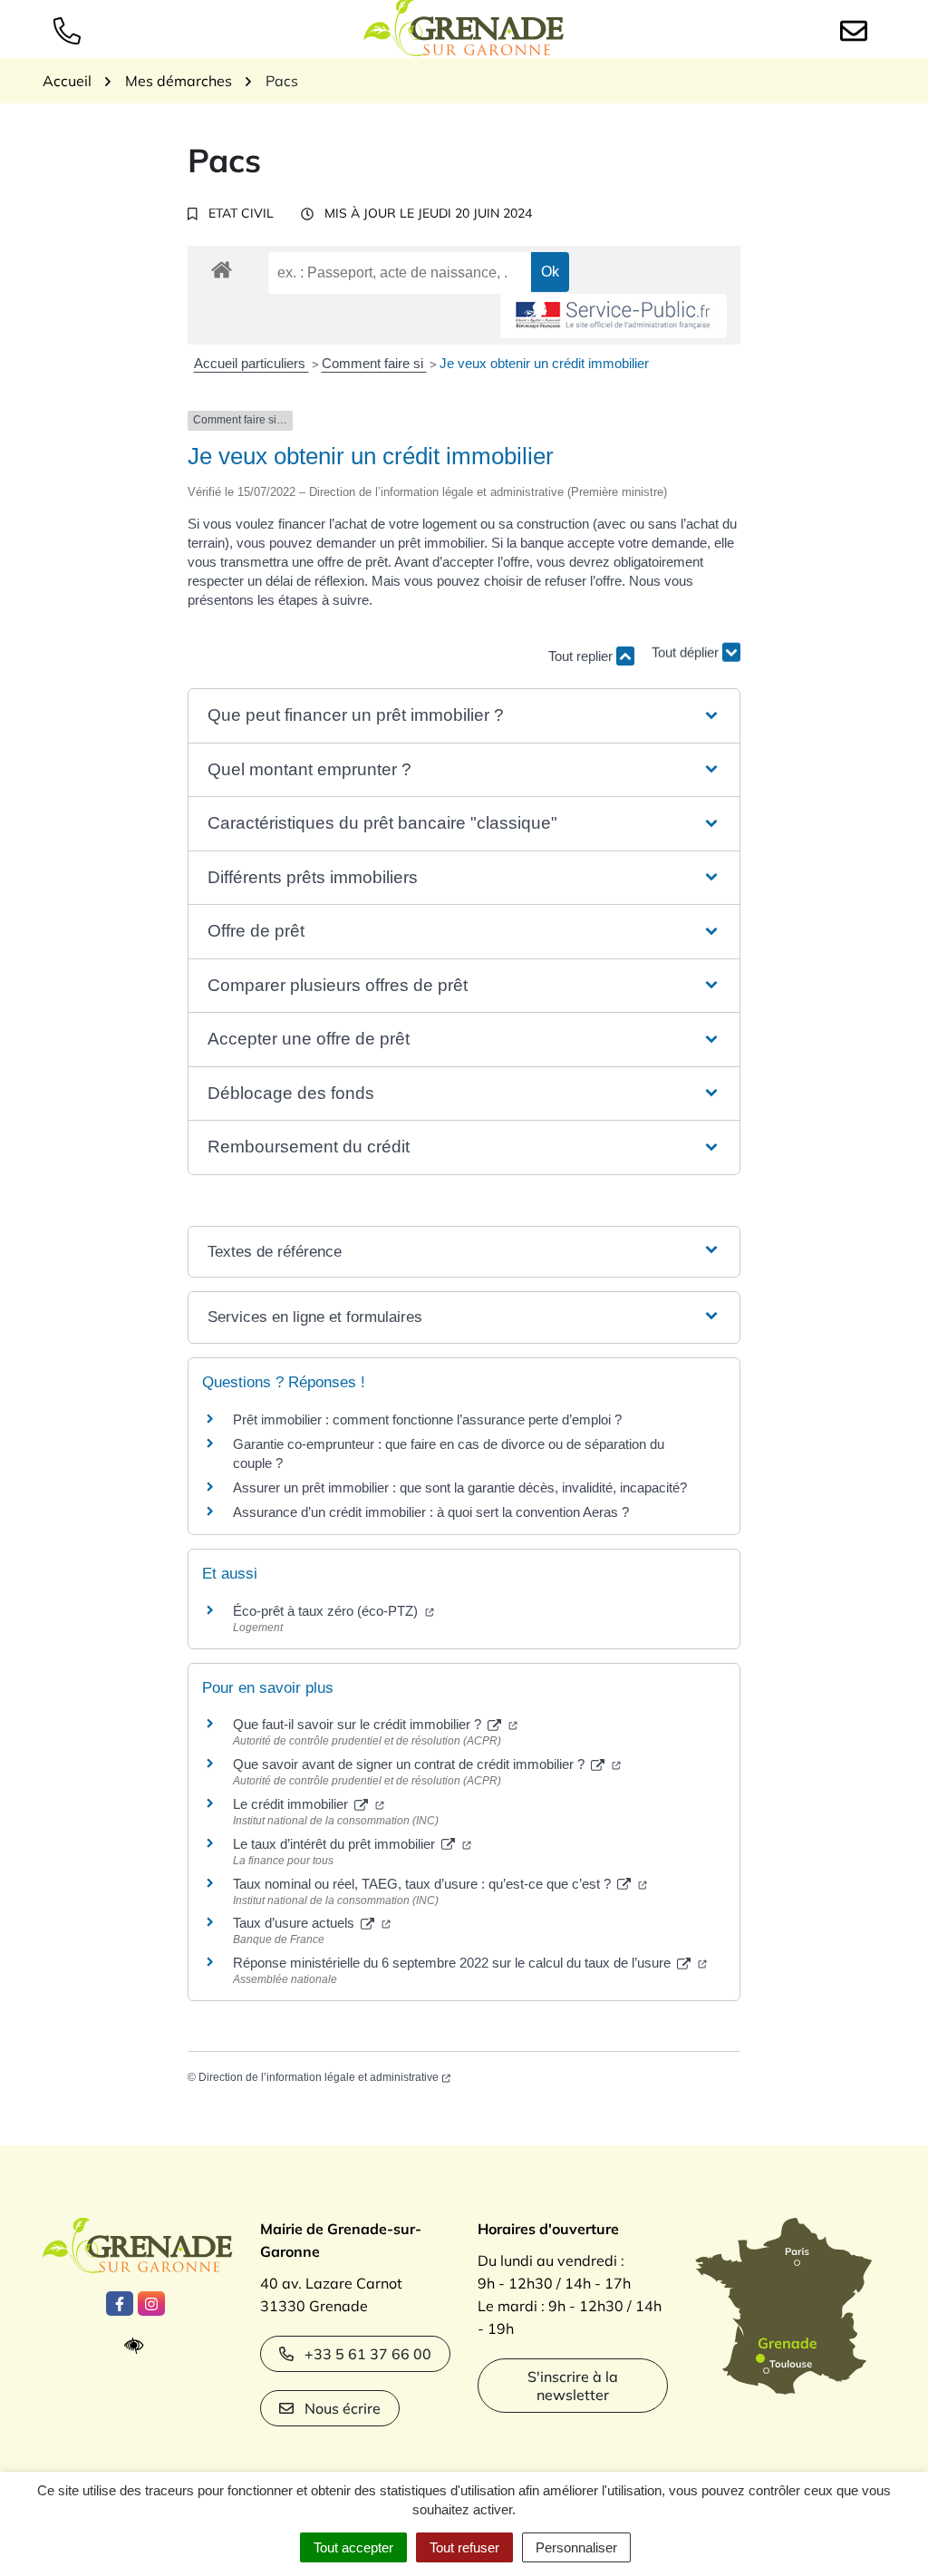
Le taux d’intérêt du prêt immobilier (336, 1844)
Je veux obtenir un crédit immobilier (544, 363)
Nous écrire (343, 2408)
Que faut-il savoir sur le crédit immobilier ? (359, 1724)
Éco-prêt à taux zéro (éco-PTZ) (327, 1611)
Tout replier (582, 656)
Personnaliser (576, 2547)
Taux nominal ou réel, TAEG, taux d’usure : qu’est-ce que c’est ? (424, 1884)
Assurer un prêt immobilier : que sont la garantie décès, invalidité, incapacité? (460, 1487)
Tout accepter (353, 2547)
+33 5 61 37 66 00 (368, 2354)
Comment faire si (374, 363)
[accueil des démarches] (222, 267)
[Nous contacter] (857, 29)
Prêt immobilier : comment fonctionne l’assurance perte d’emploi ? (427, 1419)
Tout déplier (687, 648)
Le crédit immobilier (292, 1804)
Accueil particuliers (251, 363)
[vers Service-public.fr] (614, 316)
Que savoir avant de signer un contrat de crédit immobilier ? (411, 1764)
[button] (464, 716)
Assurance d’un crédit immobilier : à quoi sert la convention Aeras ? (431, 1512)
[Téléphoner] (71, 29)
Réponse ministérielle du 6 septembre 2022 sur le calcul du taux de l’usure (454, 1963)
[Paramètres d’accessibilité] (138, 2346)
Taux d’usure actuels (295, 1923)
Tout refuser (464, 2547)
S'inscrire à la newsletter (573, 2386)
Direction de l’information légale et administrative (319, 2077)
